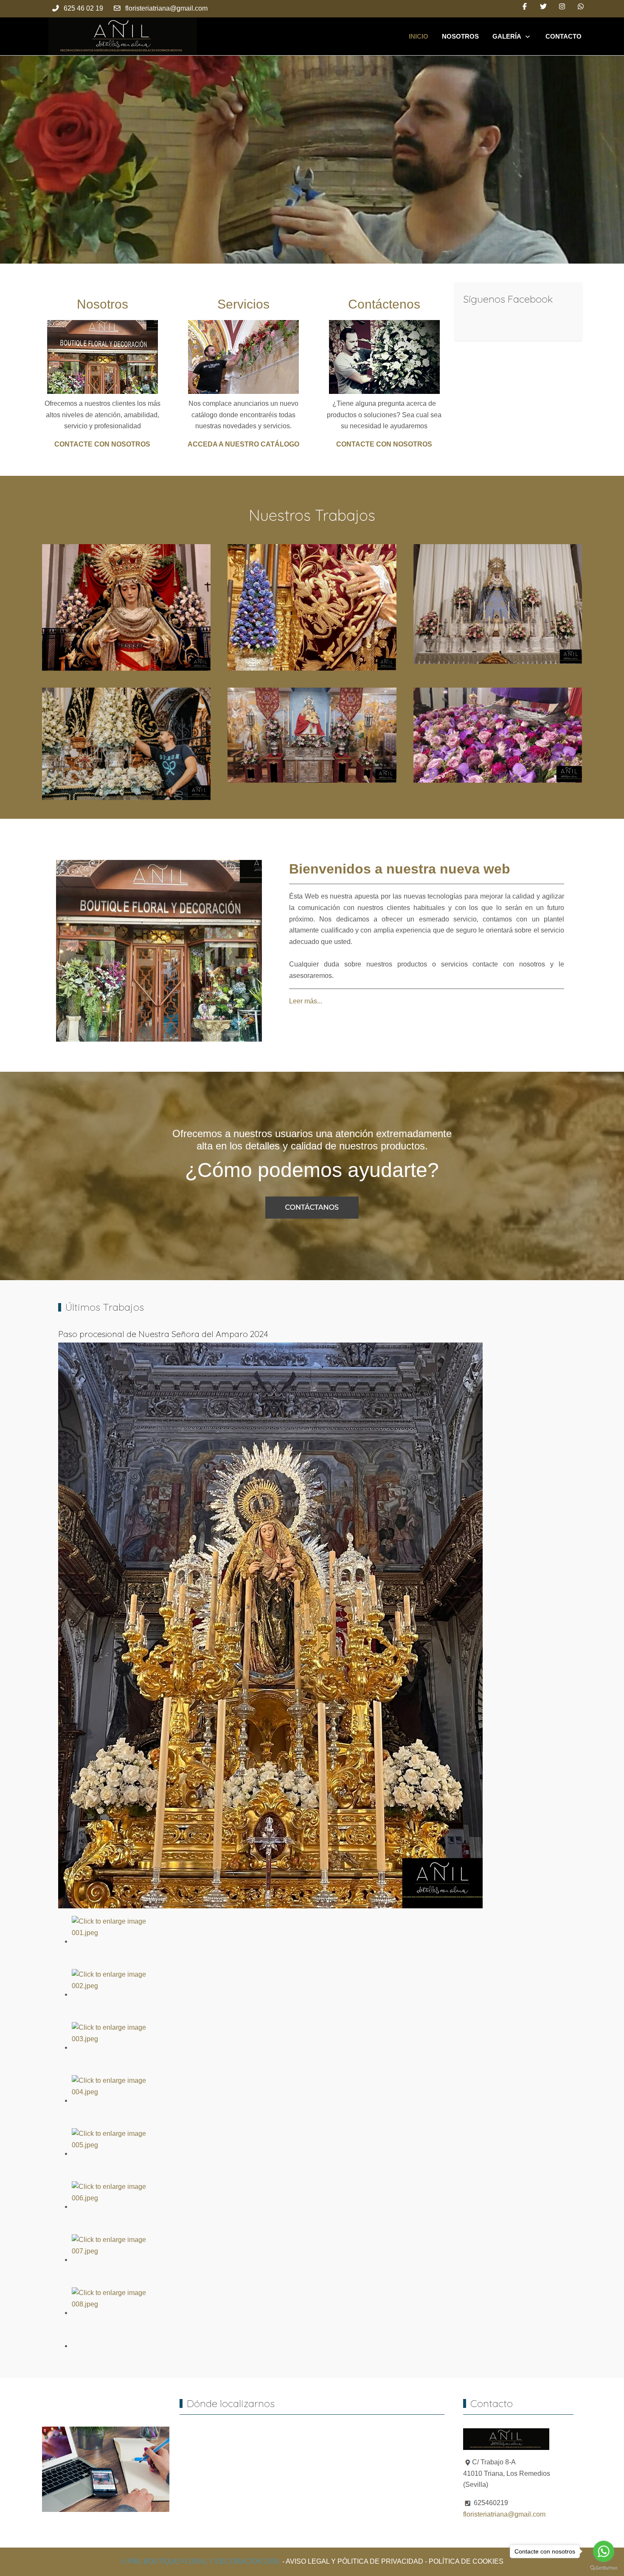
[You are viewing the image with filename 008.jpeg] (110, 2313)
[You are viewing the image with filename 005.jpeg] (110, 2153)
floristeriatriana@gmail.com (166, 8)
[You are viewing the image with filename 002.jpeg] (110, 1994)
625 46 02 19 (83, 8)
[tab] (298, 246)
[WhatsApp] (581, 7)
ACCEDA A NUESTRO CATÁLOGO (243, 444)
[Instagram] (562, 7)
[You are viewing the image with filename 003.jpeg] (110, 2047)
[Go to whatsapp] (604, 2551)
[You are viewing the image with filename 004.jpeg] (110, 2100)
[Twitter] (543, 7)
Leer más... (306, 1001)
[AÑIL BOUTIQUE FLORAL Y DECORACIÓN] (123, 36)
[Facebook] (525, 7)
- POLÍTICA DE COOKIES (464, 2561)
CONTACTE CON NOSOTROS (102, 444)
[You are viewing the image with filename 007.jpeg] (110, 2260)
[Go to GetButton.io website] (604, 2568)
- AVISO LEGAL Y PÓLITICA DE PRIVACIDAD (353, 2561)
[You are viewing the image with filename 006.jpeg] (110, 2207)
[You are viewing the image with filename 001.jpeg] (110, 1941)
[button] (126, 607)
